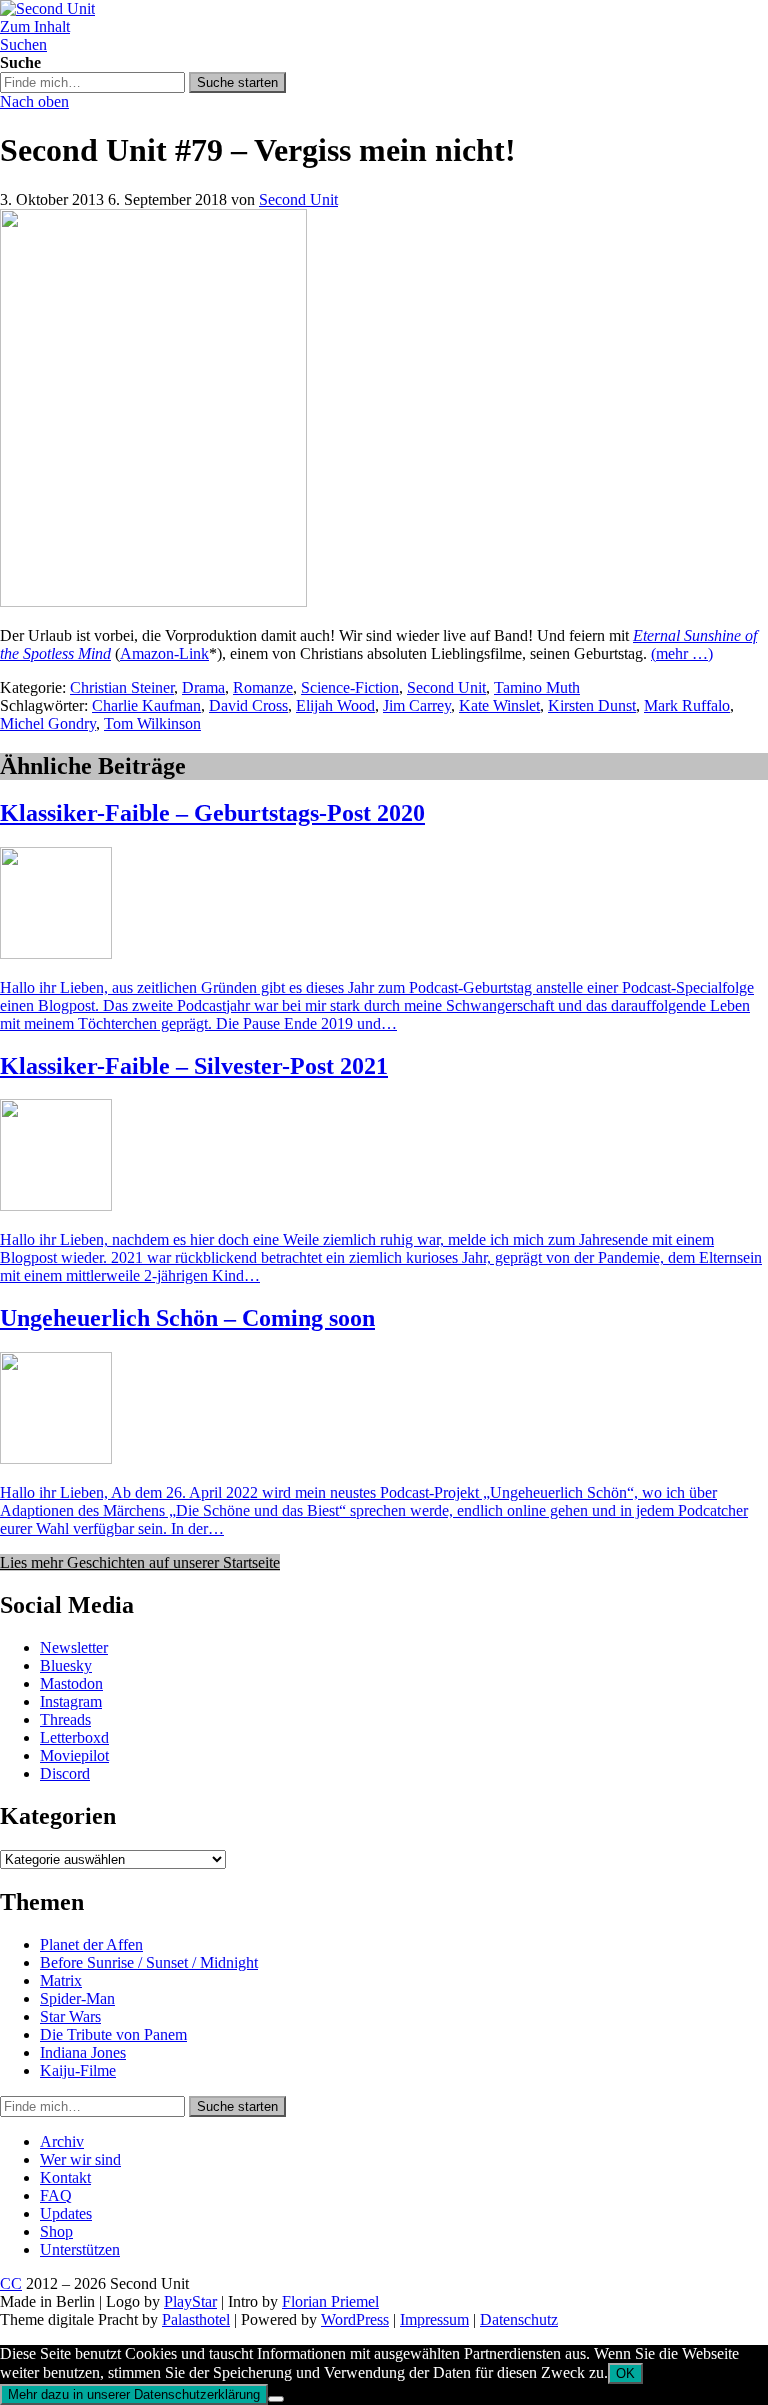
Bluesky (66, 1665)
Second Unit (298, 199)
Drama (203, 687)
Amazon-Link (164, 653)
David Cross (248, 705)
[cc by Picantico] (153, 601)
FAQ (56, 2195)
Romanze (263, 687)
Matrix (61, 1980)
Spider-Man (77, 1998)
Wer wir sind (80, 2159)
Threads (65, 1719)
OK (625, 2373)
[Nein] (276, 2399)
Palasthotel (196, 2319)
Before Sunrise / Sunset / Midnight (149, 1962)
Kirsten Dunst (592, 705)
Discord (65, 1773)
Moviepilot (74, 1755)
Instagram (71, 1701)
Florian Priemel (330, 2301)
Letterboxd (74, 1737)
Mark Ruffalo (687, 705)
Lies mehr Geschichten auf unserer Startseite (140, 1562)
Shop (56, 2231)
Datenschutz (519, 2319)
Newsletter (74, 1647)
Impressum (434, 2319)
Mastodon (71, 1683)
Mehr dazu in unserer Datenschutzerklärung (134, 2394)
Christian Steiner (122, 687)
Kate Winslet (499, 705)
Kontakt (65, 2177)
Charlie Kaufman (146, 705)
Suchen (23, 44)
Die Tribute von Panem (113, 2034)
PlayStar (190, 2301)
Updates (66, 2213)
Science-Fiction (350, 687)
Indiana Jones (83, 2052)
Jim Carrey (417, 705)
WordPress (355, 2319)
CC (11, 2283)
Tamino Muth (537, 687)
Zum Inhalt (35, 26)
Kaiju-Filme (78, 2070)
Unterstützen (80, 2249)
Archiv (62, 2141)
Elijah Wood (335, 705)
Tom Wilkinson (152, 723)
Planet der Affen (91, 1944)
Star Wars (70, 2016)
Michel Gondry (48, 723)
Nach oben (34, 101)
